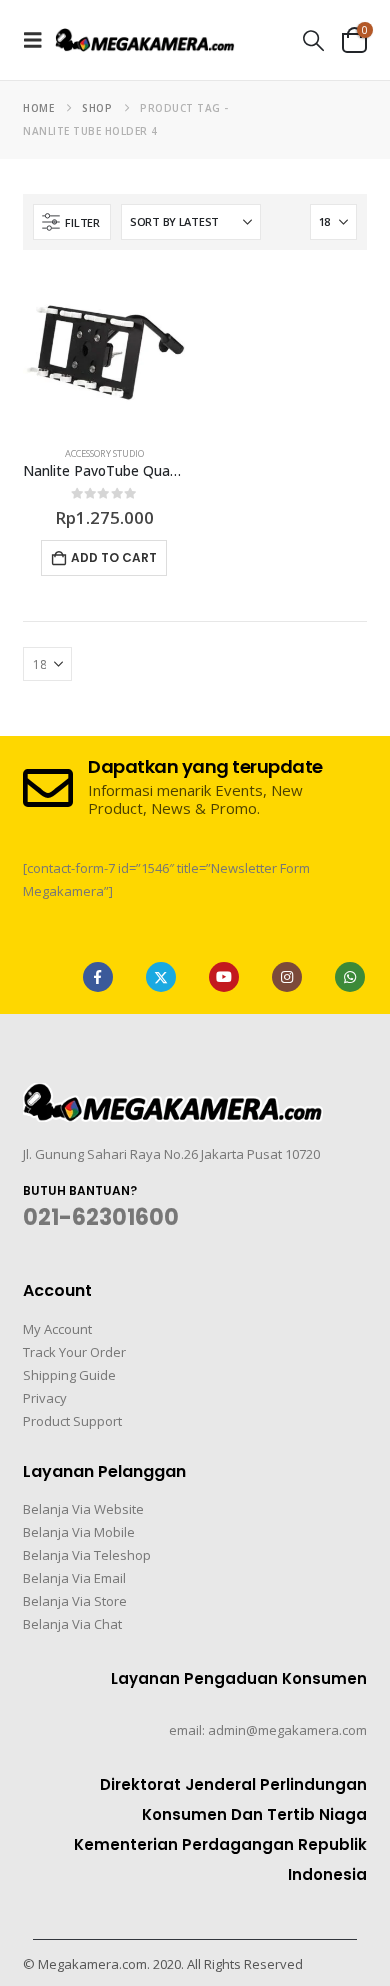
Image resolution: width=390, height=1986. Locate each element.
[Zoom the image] (173, 1095)
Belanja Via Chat (72, 1624)
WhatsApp (350, 977)
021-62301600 (101, 1217)
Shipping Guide (69, 1375)
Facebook (98, 977)
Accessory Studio (104, 453)
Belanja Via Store (75, 1601)
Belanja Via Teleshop (87, 1555)
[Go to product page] (104, 351)
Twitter (161, 977)
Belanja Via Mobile (79, 1532)
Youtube (224, 977)
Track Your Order (74, 1352)
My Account (57, 1329)
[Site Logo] (145, 39)
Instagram (287, 977)
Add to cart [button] (114, 557)
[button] (39, 40)
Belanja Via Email (74, 1578)
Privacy (45, 1398)
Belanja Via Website (83, 1509)
